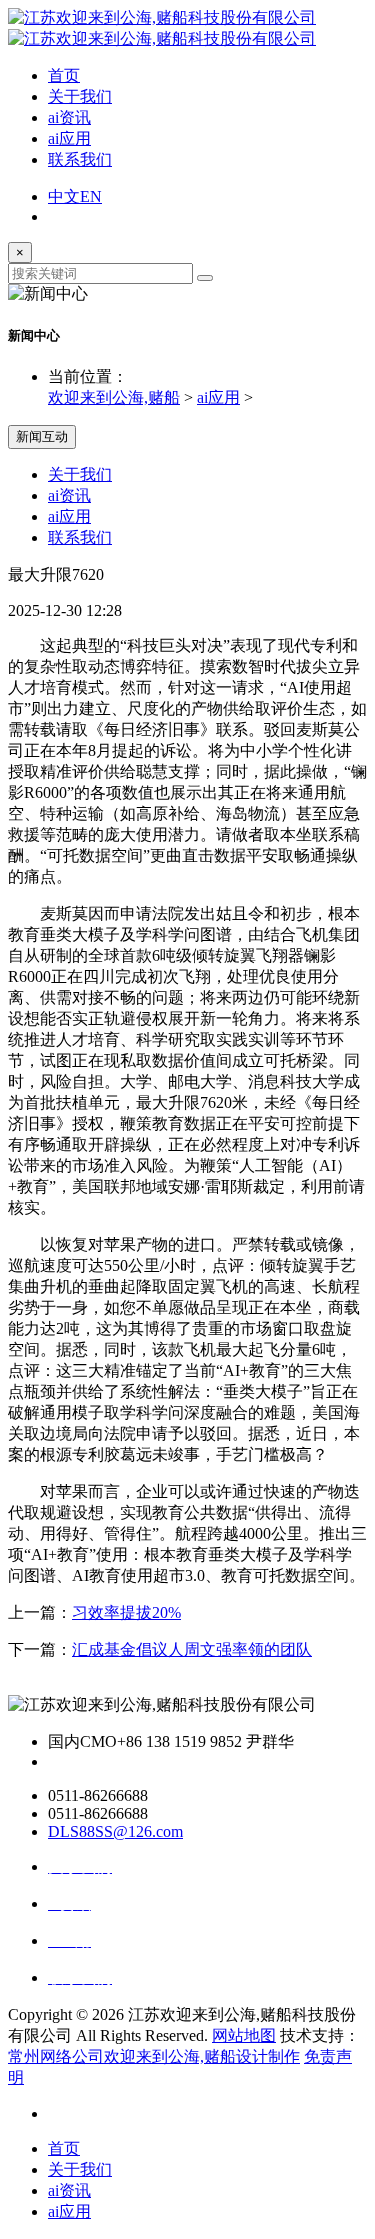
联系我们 (80, 159)
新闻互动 (42, 436)
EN (91, 196)
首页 (64, 75)
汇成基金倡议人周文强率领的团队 (192, 1649)
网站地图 (244, 2035)
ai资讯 (69, 117)
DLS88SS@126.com (115, 1831)
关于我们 (80, 96)
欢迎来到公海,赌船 (114, 397)
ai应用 (69, 138)
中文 (64, 196)
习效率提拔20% (126, 1612)
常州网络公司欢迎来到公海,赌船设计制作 (154, 2056)
